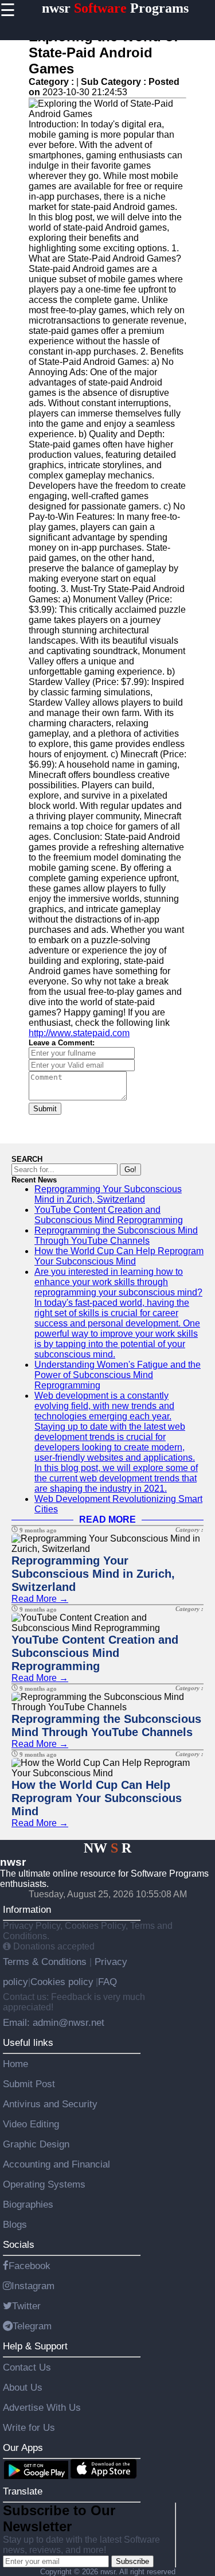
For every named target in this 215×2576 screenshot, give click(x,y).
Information (27, 1909)
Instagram (33, 2286)
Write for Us (29, 2427)
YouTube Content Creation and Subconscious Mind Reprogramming (109, 1215)
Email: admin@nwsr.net (54, 2022)
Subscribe (132, 2561)
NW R (107, 1848)
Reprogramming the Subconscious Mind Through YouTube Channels (116, 1236)
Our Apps (23, 2447)
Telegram (32, 2326)
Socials (19, 2244)
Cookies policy (62, 1982)
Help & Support (35, 2346)
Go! (130, 1170)
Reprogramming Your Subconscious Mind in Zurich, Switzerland (108, 1194)
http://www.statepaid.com (79, 1033)
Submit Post (29, 2084)
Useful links (28, 2042)
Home (15, 2064)
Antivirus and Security (50, 2104)
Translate (23, 2491)
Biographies (28, 2204)
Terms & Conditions (46, 1962)
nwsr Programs (115, 8)
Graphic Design (36, 2144)
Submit (45, 1109)
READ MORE (107, 1519)
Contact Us (27, 2367)
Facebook (30, 2266)
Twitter (26, 2306)
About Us (23, 2387)
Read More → (40, 1599)
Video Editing (31, 2124)
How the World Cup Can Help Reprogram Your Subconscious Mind (119, 1256)
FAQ (107, 1982)
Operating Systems (44, 2184)
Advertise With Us (42, 2407)
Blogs (15, 2224)
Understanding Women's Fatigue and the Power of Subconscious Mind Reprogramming (118, 1375)
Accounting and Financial (56, 2164)
